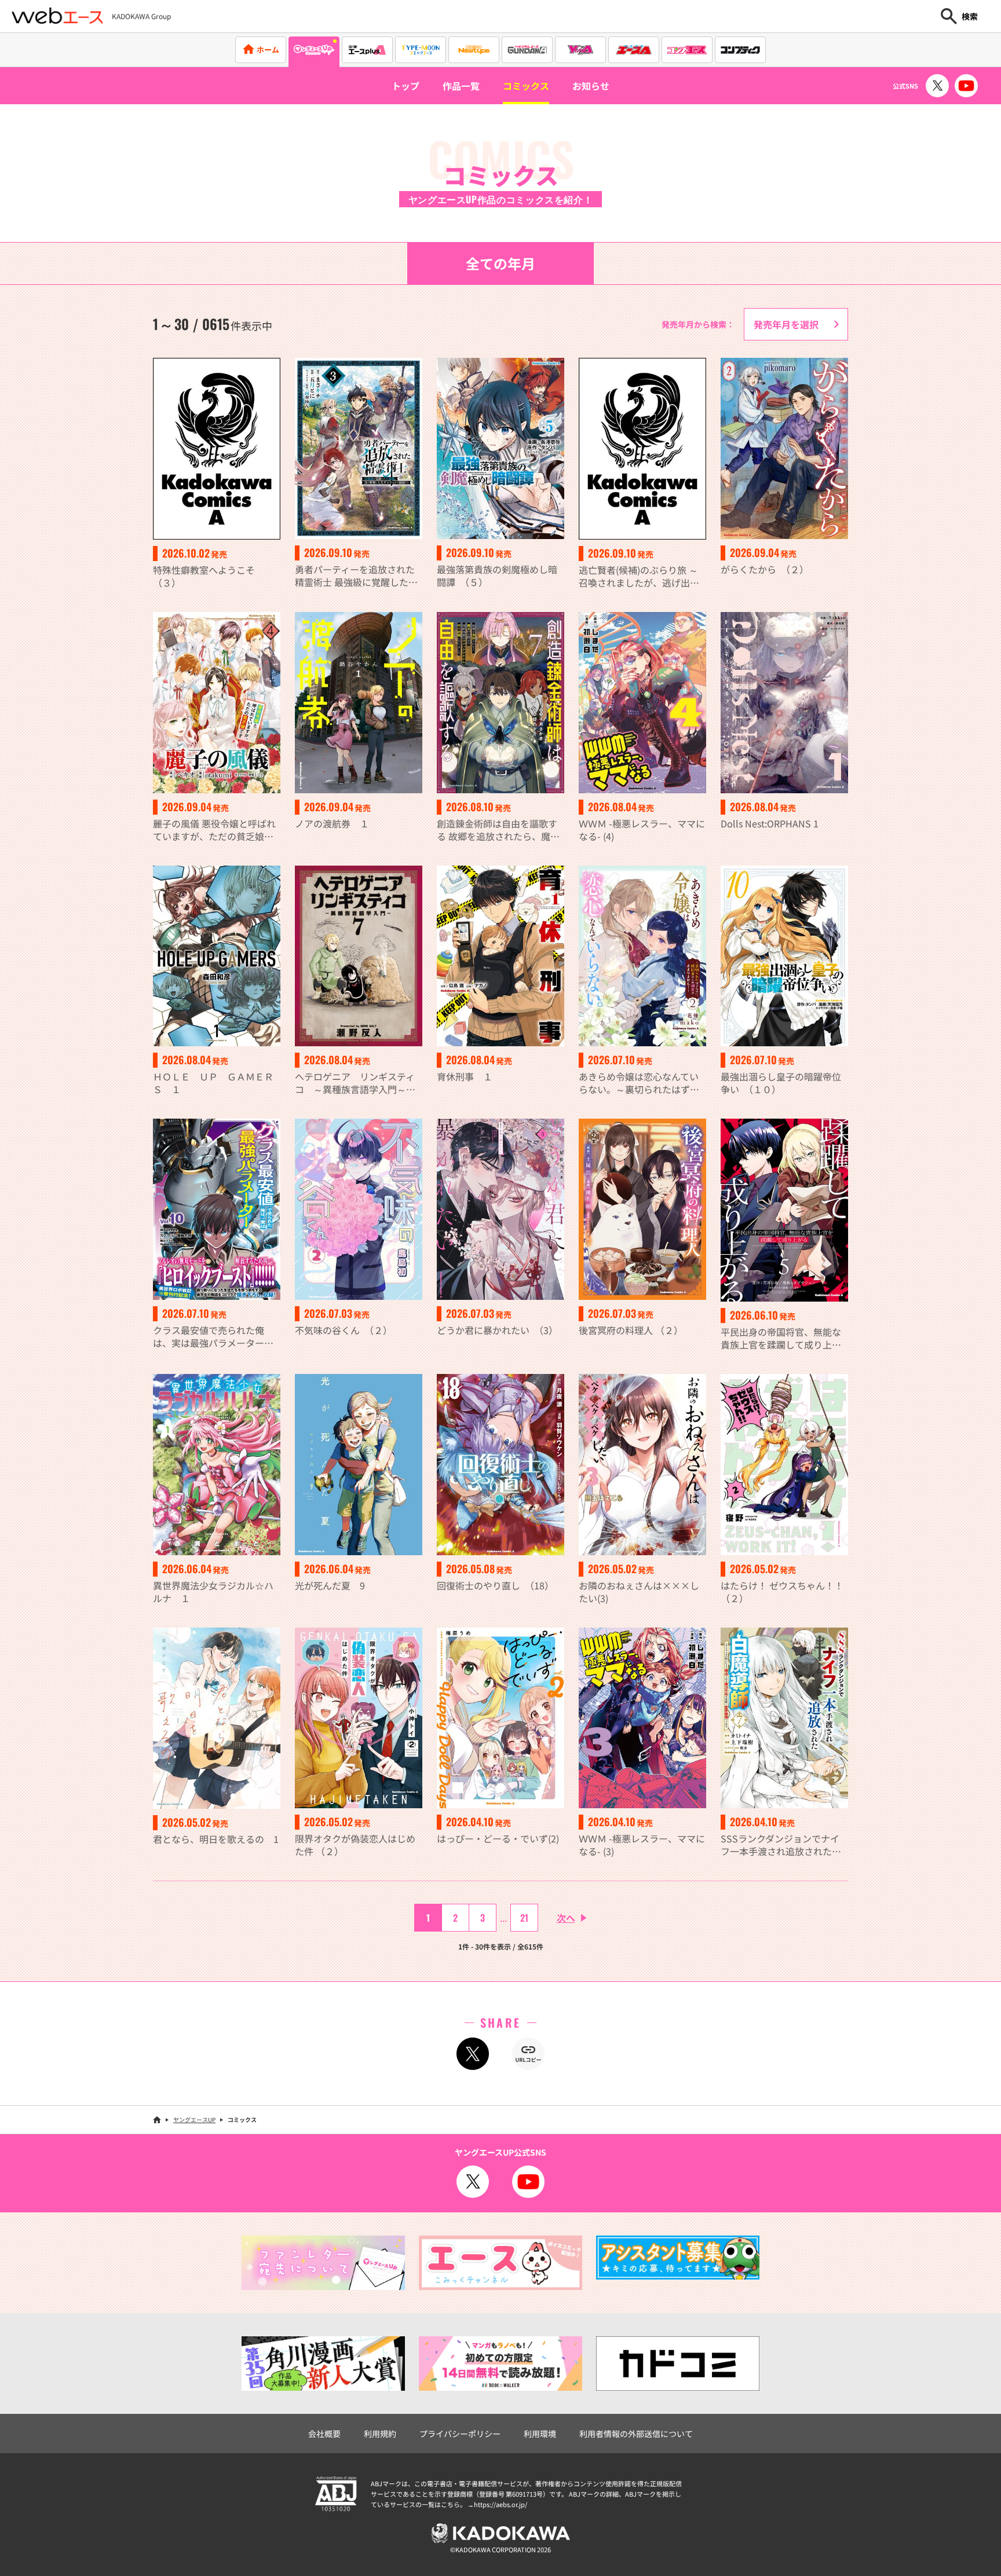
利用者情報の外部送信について (636, 2434)
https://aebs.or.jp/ (500, 2504)
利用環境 (540, 2434)
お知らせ (591, 86)
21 (524, 1918)
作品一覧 (461, 86)
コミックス (526, 86)
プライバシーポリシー (460, 2434)
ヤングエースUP (194, 2119)
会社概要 (324, 2434)
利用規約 (380, 2434)
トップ (405, 86)
